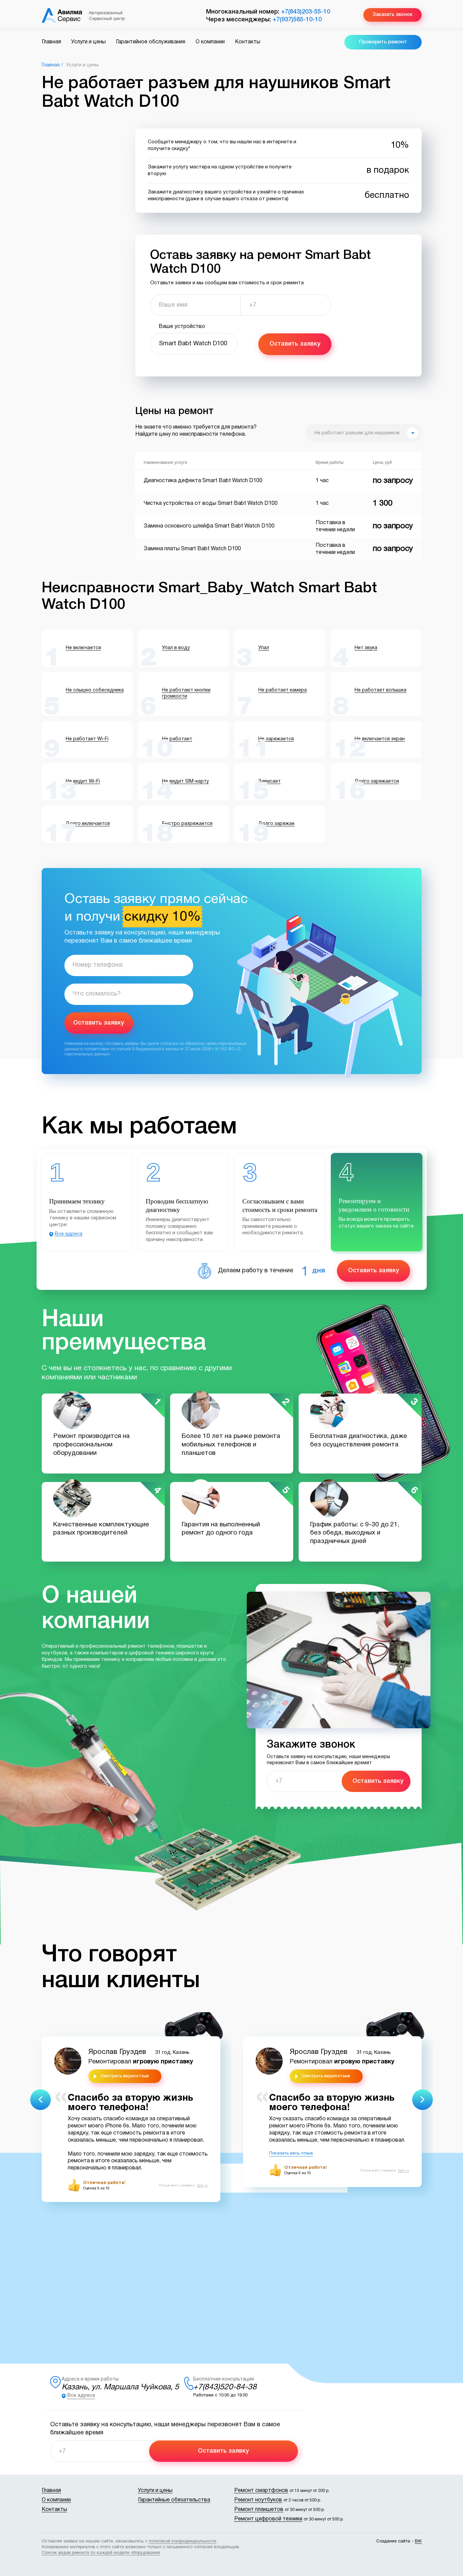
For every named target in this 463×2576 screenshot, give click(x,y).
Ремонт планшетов (259, 2510)
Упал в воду (176, 648)
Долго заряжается (377, 781)
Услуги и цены (88, 42)
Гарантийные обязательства (174, 2500)
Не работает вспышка (380, 690)
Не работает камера (283, 690)
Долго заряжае (276, 824)
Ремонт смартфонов (261, 2491)
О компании (210, 42)
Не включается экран (380, 739)
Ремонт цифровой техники (268, 2519)
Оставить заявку (295, 344)
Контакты (248, 42)
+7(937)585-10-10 (297, 20)
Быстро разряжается (187, 824)
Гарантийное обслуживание (151, 42)
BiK (418, 2541)
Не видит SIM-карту (185, 781)
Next (422, 2099)
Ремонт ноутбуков (258, 2500)
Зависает (269, 781)
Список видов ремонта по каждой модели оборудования (101, 2553)
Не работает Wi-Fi (87, 739)
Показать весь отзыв (291, 2153)
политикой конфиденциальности (183, 2541)
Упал (264, 648)
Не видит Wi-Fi (83, 781)
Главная (51, 42)
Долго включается (88, 824)
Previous (41, 2099)
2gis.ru (202, 2186)
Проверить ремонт (383, 42)
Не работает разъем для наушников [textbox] (357, 433)
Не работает (177, 739)
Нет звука (366, 648)
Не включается (83, 648)
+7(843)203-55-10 (306, 12)
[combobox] (364, 433)
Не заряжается (276, 739)
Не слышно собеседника (95, 690)
